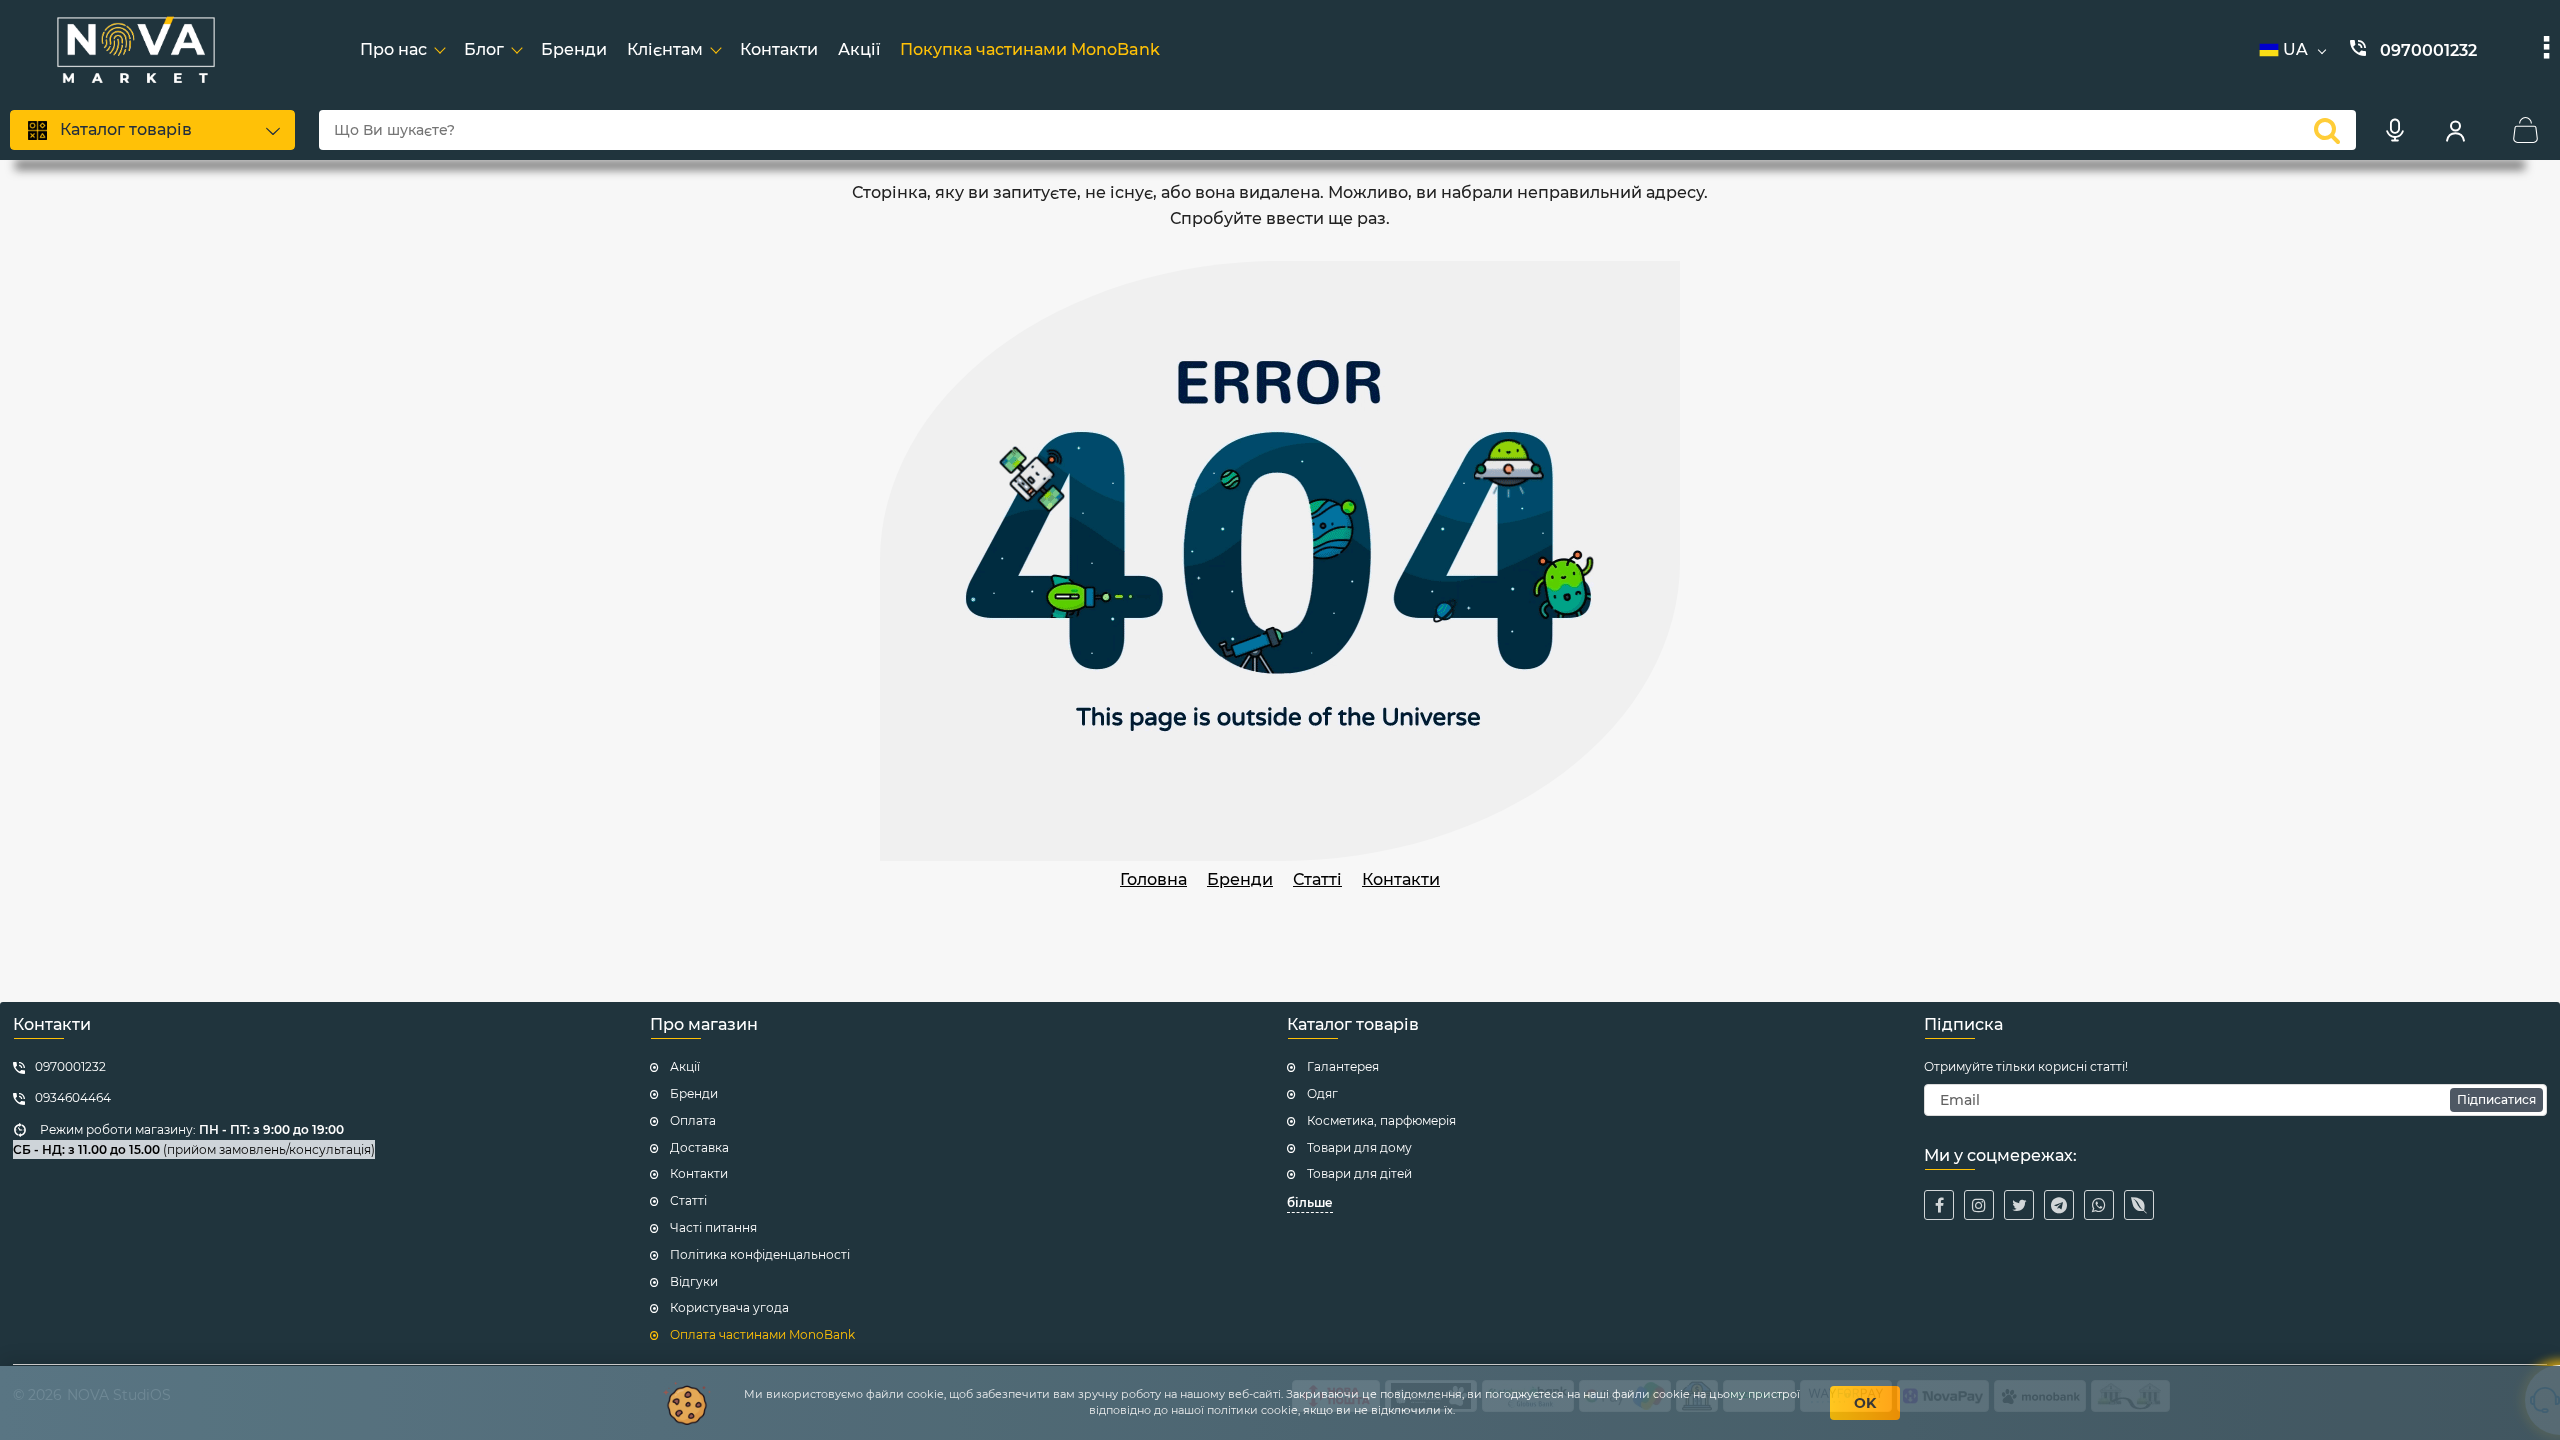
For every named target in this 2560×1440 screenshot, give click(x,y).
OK (1865, 1403)
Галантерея (1343, 1066)
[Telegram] (2059, 1205)
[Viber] (2139, 1205)
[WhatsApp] (2099, 1205)
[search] (2327, 130)
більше (1310, 1202)
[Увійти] (2455, 130)
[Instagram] (1979, 1205)
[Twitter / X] (2019, 1205)
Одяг (1322, 1093)
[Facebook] (1939, 1205)
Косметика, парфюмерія (1381, 1120)
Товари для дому (1359, 1147)
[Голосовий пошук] (2395, 130)
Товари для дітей (1359, 1173)
